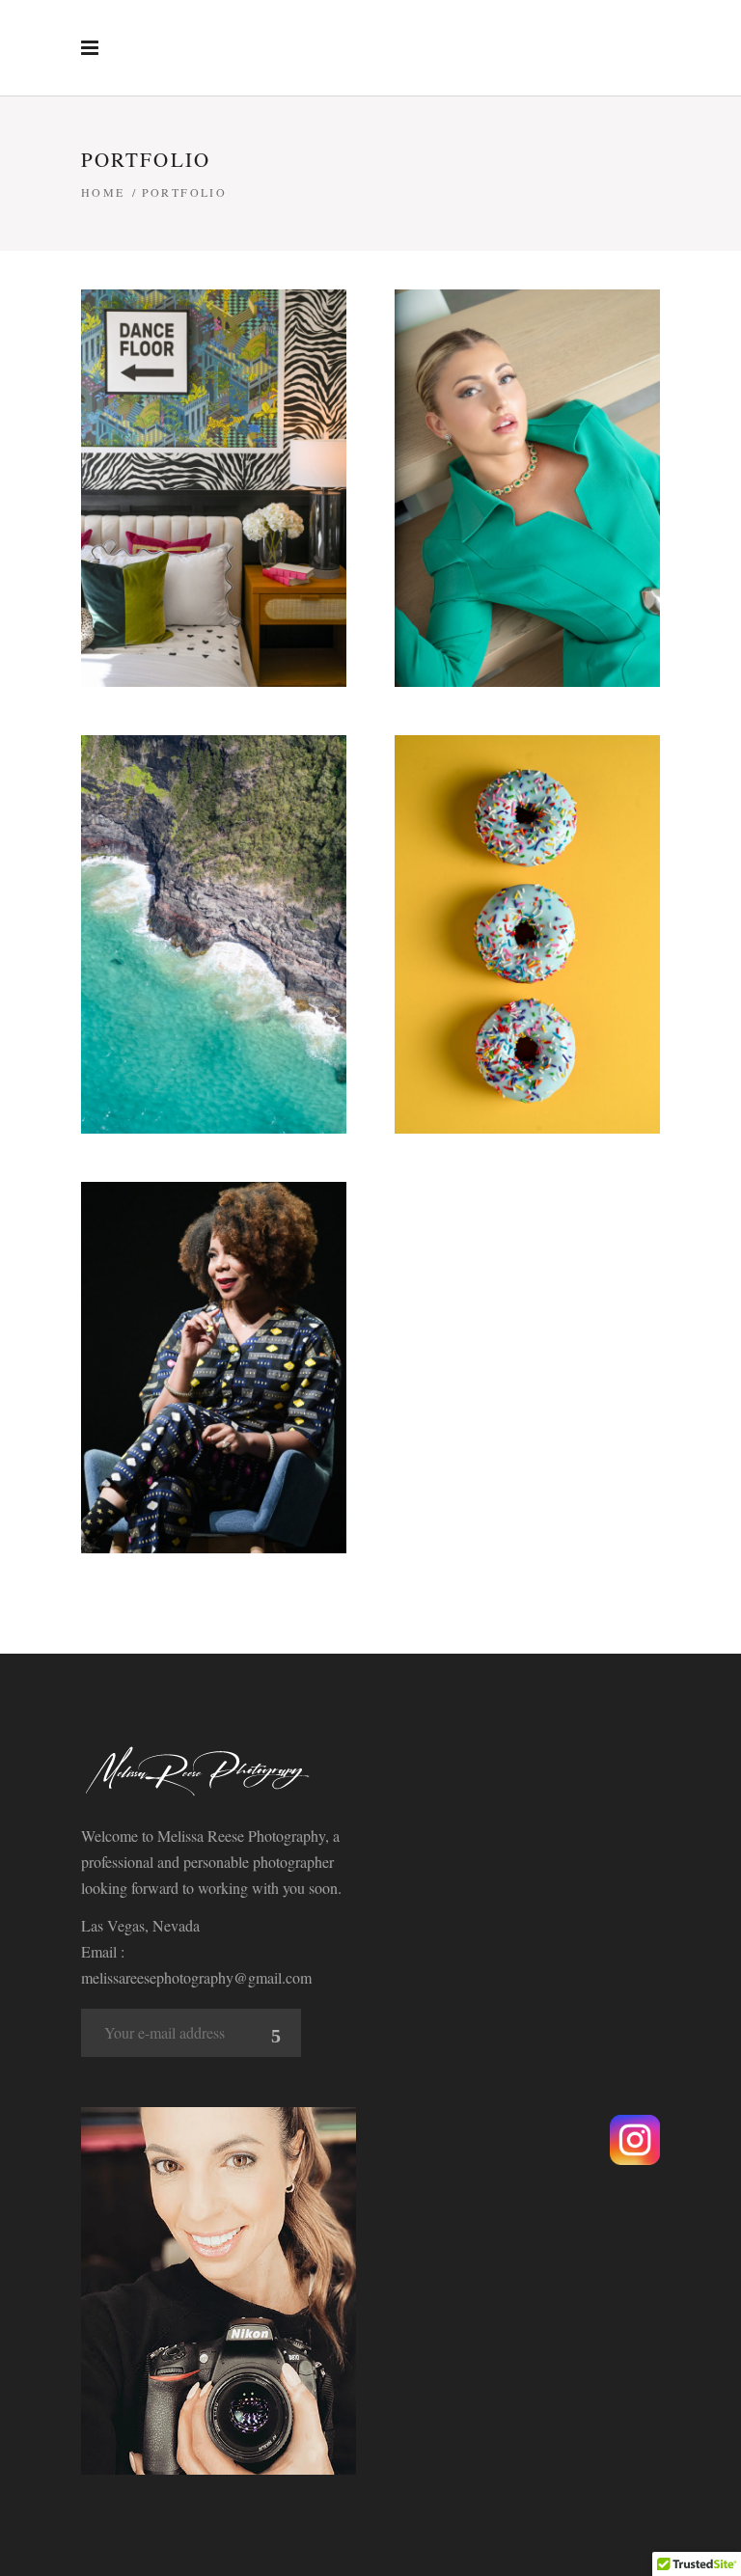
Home (103, 192)
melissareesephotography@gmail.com (196, 1977)
